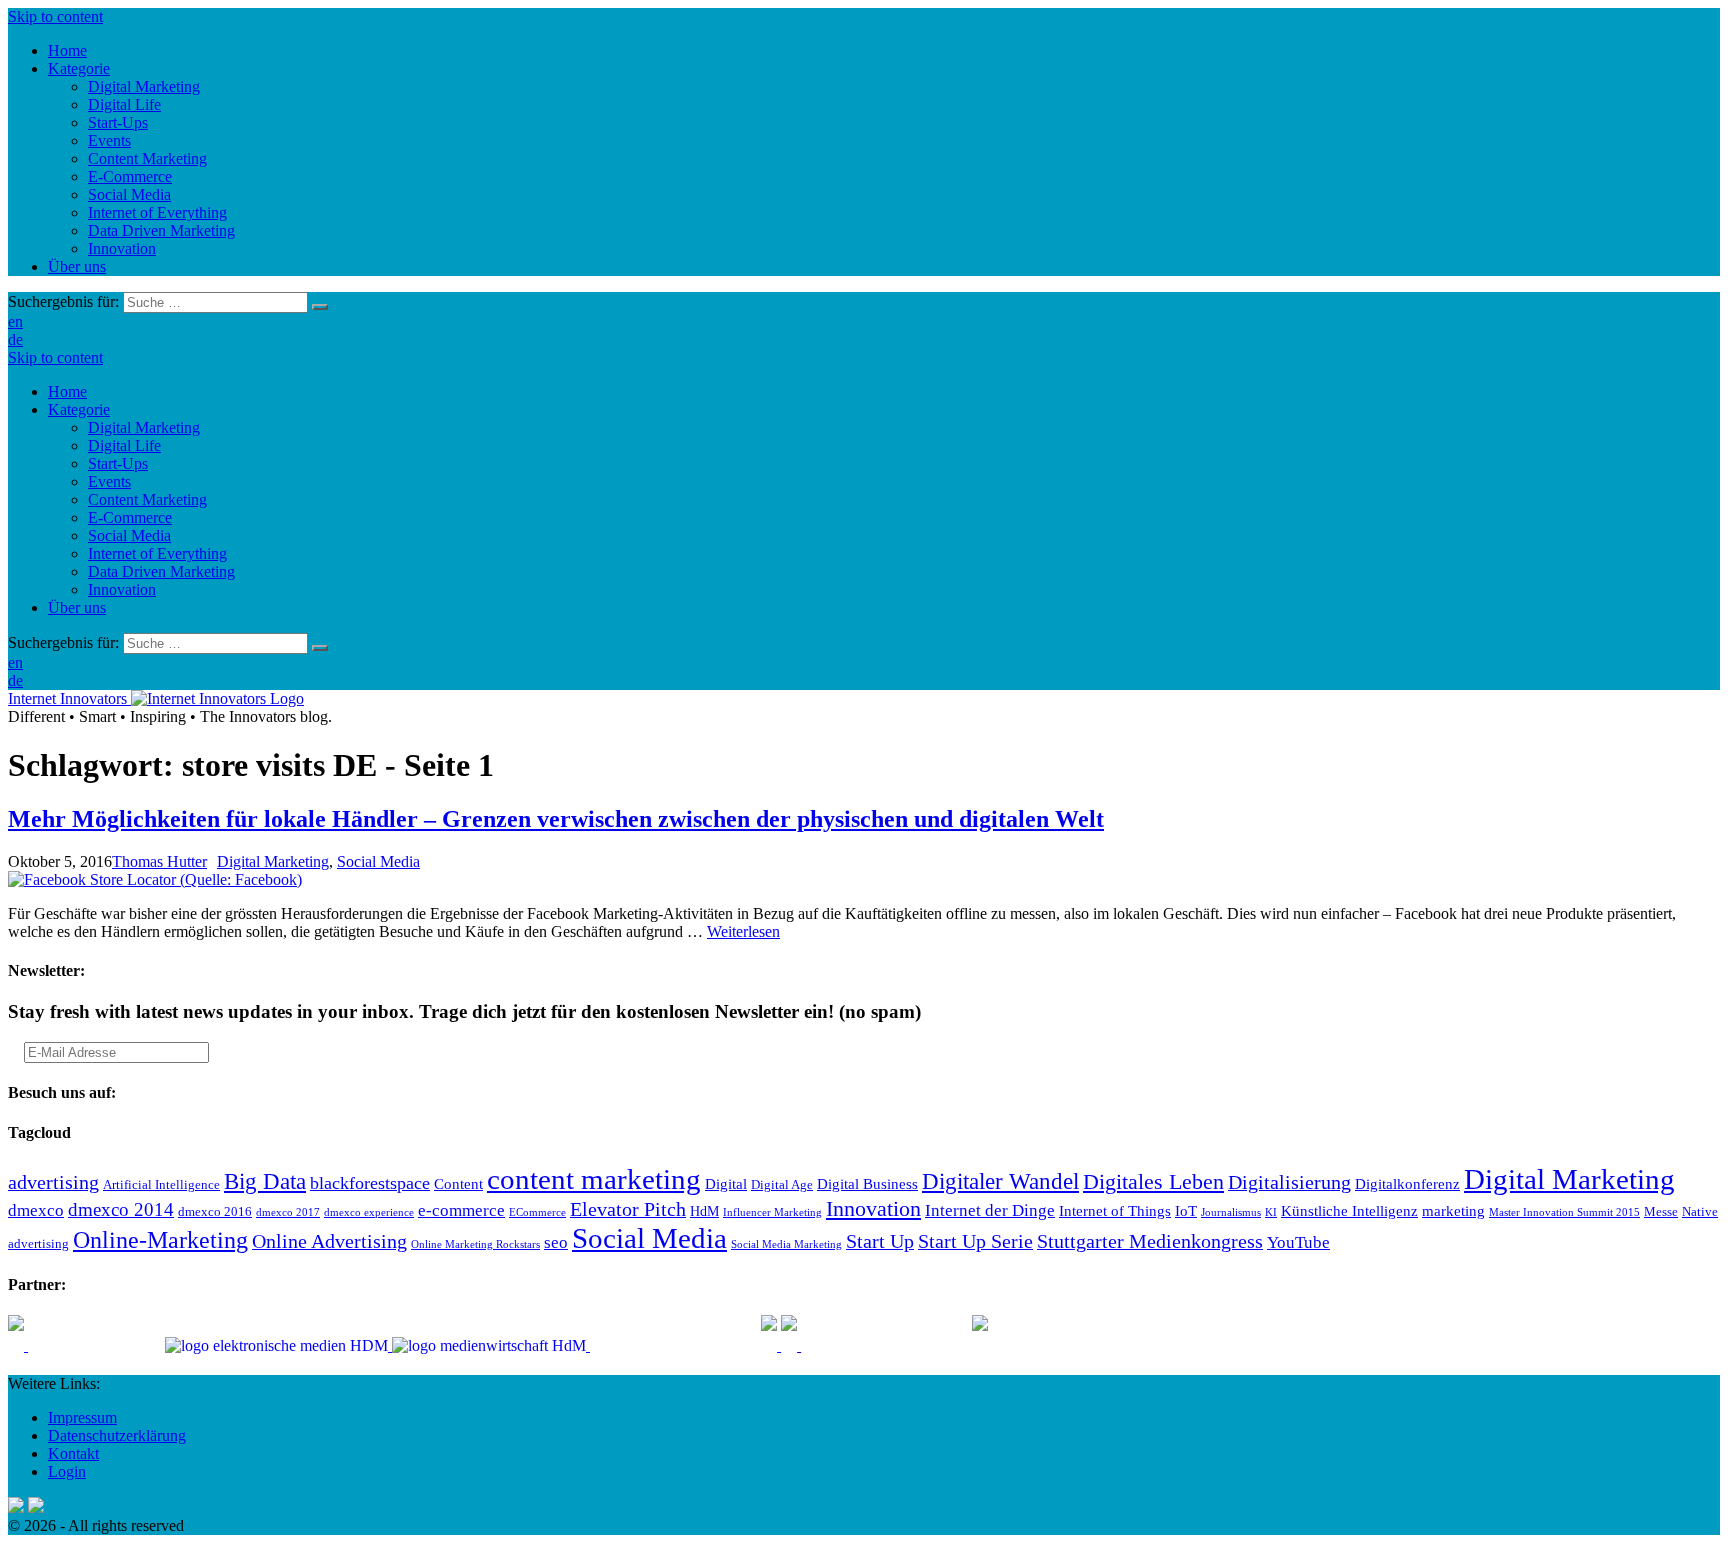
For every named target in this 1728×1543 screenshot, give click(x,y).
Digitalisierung (1289, 1182)
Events (109, 481)
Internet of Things (1115, 1210)
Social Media (129, 535)
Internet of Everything (157, 553)
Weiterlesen (743, 931)
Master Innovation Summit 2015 (1564, 1212)
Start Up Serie (975, 1241)
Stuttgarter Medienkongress (1150, 1241)
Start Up (880, 1241)
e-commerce (461, 1210)
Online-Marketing (160, 1240)
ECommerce (537, 1212)
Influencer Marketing (772, 1212)
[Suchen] (320, 307)
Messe (1661, 1212)
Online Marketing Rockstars (475, 1244)
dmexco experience (369, 1212)
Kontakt (73, 1453)
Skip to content (55, 16)
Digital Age (782, 1185)
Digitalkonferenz (1407, 1183)
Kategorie (79, 409)
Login (67, 1471)
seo (556, 1242)
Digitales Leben (1153, 1182)
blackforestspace (370, 1183)
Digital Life (124, 445)
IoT (1186, 1210)
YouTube (1298, 1242)
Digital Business (867, 1183)
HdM (704, 1211)
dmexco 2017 (288, 1212)
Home (67, 391)
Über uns (77, 607)
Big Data (265, 1181)
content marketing (594, 1179)
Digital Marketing (144, 427)
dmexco (36, 1210)
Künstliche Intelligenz (1349, 1210)
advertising (53, 1182)
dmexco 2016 (215, 1212)
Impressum (82, 1417)
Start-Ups (118, 463)
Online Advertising (329, 1241)
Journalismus (1231, 1212)
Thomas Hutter (159, 861)
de (15, 339)
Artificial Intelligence (161, 1185)
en (15, 321)
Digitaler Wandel (1000, 1181)
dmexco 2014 (121, 1209)
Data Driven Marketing (161, 571)
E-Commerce (130, 517)
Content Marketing (147, 499)
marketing (1453, 1210)
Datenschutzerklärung (117, 1435)
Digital (726, 1183)
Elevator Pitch (628, 1209)
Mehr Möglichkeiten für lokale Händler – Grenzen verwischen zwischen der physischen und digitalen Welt (556, 819)
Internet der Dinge (990, 1210)
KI (1271, 1212)
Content (458, 1183)
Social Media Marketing (786, 1244)
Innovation (122, 589)
